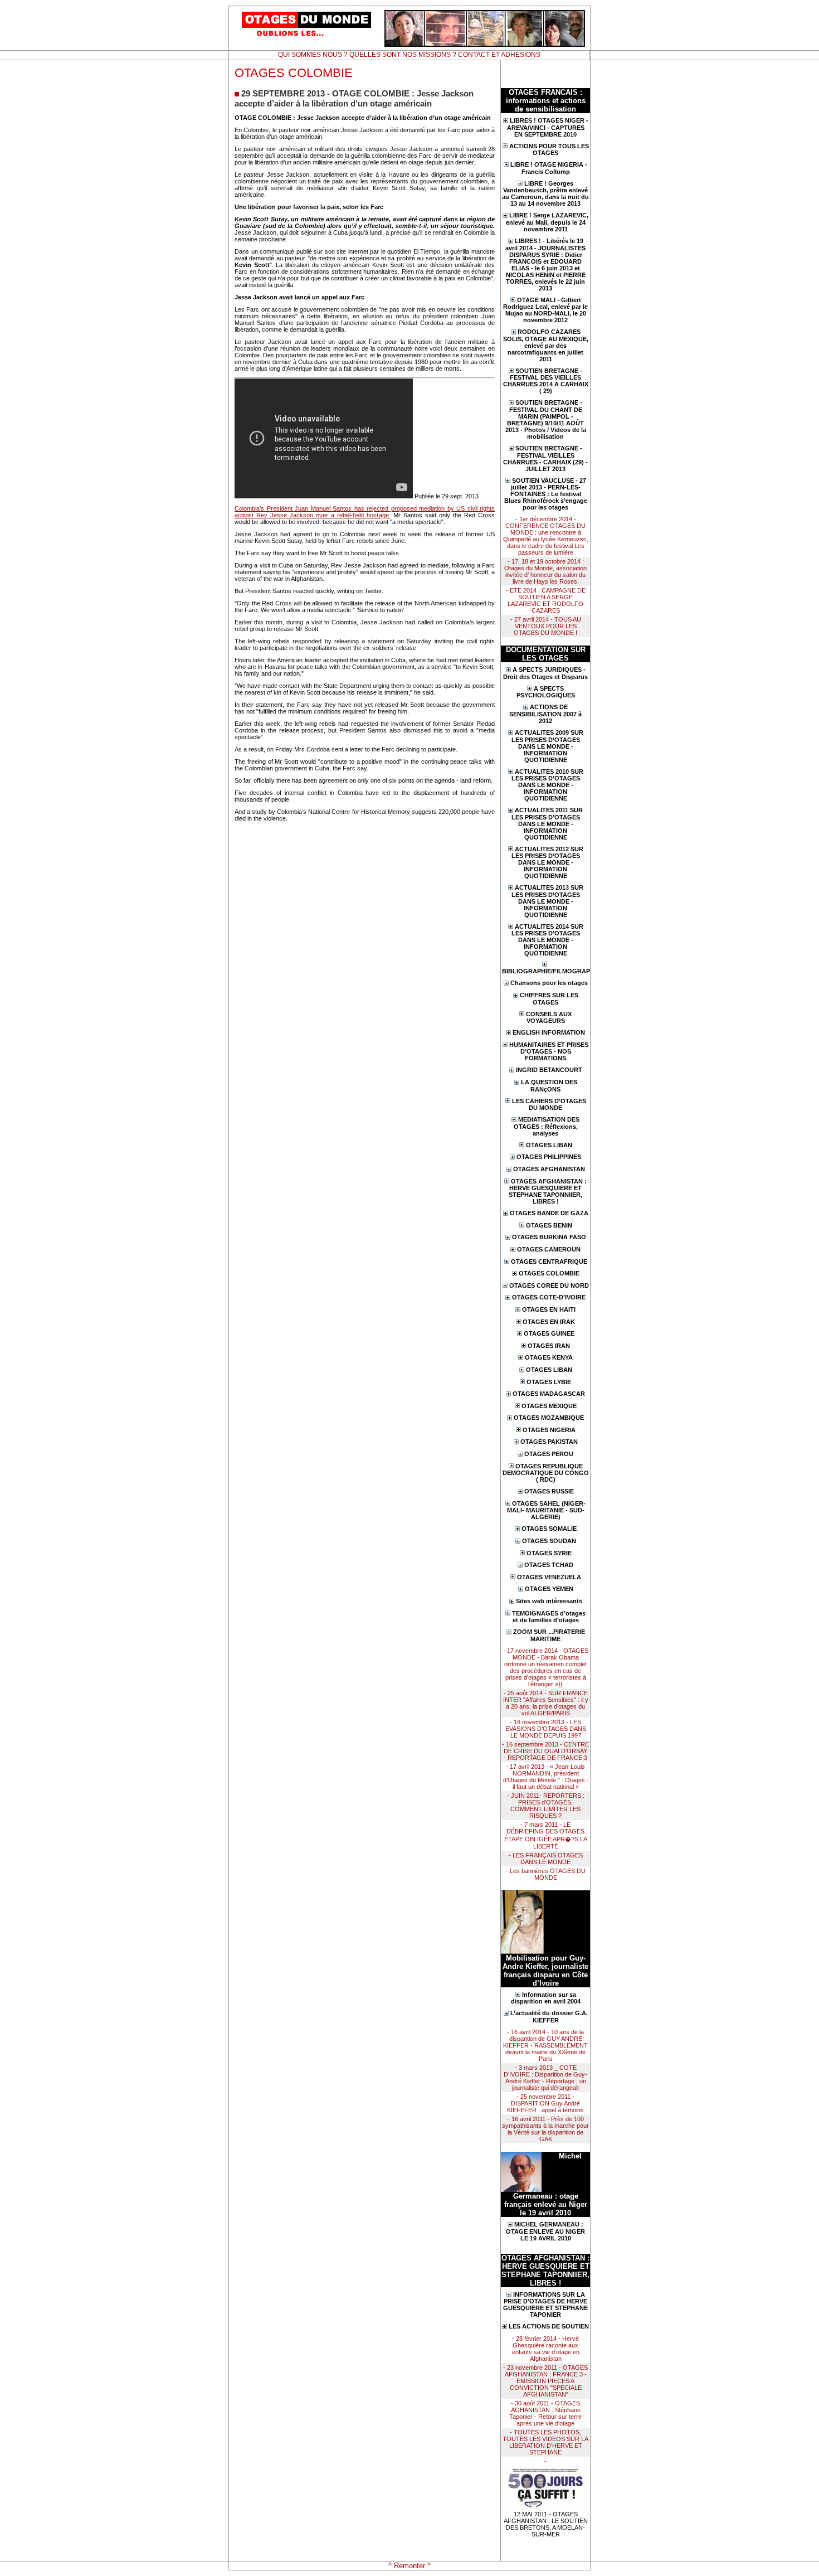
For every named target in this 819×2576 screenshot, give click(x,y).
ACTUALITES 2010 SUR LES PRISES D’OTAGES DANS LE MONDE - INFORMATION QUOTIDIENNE (547, 785)
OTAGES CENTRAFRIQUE (549, 1262)
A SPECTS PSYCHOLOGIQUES (546, 692)
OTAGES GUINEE (549, 1333)
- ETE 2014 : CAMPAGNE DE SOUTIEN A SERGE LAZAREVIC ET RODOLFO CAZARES (546, 600)
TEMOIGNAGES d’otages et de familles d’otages (549, 1617)
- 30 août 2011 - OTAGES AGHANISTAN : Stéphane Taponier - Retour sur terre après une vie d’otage (545, 2413)
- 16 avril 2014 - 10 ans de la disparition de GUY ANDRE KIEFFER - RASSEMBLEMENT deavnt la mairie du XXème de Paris (545, 2045)
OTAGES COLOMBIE (549, 1273)
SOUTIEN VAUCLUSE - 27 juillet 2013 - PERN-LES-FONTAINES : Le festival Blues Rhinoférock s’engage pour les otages (546, 494)
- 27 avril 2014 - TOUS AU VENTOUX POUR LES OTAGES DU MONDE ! (546, 626)
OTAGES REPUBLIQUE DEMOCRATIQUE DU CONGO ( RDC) (546, 1473)
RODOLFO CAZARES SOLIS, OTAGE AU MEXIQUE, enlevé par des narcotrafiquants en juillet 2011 (546, 345)
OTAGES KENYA (549, 1357)
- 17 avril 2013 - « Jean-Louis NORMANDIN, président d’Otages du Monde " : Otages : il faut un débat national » (546, 1777)
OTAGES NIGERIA (549, 1430)
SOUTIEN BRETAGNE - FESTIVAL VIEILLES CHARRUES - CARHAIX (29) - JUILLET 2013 (545, 459)
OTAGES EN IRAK (549, 1322)
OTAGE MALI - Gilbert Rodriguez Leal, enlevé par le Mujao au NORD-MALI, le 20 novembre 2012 (545, 310)
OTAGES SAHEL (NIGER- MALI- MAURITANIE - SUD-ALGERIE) (547, 1510)
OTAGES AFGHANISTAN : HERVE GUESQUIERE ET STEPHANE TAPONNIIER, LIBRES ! (548, 1192)
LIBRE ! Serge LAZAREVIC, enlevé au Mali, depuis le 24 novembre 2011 (547, 222)
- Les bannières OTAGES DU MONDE (546, 1874)
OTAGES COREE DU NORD (549, 1285)
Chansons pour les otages (549, 983)
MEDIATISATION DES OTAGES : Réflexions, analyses (547, 1126)
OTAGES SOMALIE (549, 1529)
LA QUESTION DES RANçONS (549, 1086)
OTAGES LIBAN (549, 1145)
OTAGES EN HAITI (549, 1309)
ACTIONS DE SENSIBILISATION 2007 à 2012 (545, 714)
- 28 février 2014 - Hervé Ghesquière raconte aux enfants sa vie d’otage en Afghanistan (546, 2349)
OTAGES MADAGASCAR (549, 1394)
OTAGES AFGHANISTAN (549, 1169)
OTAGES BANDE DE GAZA (549, 1213)
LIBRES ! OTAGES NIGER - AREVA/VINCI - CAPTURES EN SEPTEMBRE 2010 (548, 127)
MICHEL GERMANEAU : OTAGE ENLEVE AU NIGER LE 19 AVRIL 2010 (545, 2231)
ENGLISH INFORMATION (549, 1032)
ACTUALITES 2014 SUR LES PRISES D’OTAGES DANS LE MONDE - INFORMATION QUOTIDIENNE (547, 940)
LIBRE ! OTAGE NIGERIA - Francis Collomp (549, 168)
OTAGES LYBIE (549, 1382)
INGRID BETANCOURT (549, 1070)
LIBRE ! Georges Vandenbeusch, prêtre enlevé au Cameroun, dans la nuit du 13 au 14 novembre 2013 (545, 194)
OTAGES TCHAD (549, 1565)
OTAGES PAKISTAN (549, 1442)
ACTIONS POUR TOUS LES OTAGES (549, 150)
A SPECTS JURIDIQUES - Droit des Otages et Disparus (545, 673)
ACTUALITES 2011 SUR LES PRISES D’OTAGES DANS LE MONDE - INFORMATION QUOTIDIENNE (547, 824)
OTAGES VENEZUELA (549, 1577)
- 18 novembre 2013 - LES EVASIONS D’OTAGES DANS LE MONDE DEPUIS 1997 (546, 1729)
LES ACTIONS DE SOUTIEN (549, 2326)
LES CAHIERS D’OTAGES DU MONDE (549, 1105)
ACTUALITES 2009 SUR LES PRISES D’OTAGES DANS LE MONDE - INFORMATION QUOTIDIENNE (547, 746)
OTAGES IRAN (549, 1346)
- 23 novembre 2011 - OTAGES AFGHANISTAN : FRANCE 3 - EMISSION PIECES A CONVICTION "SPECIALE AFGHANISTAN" (545, 2381)
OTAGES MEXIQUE (549, 1406)
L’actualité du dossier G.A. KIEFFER (549, 2017)
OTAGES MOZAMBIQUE (549, 1418)
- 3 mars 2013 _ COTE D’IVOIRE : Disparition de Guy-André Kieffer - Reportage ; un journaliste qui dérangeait (545, 2078)
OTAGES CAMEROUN (549, 1249)
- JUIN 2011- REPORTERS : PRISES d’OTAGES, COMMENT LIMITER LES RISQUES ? (546, 1806)
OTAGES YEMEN (549, 1589)
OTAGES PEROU (549, 1454)
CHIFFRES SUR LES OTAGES (549, 999)
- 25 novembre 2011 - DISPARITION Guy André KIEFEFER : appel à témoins (545, 2103)
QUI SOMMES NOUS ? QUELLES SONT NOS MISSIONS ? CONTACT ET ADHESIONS (409, 55)
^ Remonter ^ (409, 2566)
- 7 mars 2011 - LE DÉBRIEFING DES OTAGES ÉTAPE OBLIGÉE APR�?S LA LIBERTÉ (546, 1835)
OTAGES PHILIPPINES (549, 1157)
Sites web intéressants (549, 1601)
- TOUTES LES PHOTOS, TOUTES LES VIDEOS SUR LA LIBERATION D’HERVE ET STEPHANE (545, 2442)
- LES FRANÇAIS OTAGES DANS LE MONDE (546, 1859)
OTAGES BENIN (549, 1225)
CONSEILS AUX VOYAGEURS (549, 1018)
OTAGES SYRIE (549, 1553)
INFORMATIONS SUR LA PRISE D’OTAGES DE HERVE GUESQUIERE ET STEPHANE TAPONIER (545, 2305)
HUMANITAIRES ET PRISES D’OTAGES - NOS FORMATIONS (549, 1052)
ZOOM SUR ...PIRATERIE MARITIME (549, 1635)
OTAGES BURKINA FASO (549, 1237)
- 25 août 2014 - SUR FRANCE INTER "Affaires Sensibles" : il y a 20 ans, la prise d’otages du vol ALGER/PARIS (546, 1703)
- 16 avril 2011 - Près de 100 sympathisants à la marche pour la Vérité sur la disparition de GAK (545, 2129)
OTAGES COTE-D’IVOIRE (549, 1297)
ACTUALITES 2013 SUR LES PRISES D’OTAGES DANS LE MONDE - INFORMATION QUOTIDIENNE (547, 901)
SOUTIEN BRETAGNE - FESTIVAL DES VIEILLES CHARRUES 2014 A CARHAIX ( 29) (546, 381)
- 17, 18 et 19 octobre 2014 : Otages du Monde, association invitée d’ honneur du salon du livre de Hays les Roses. (545, 571)
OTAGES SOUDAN (549, 1541)
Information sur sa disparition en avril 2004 (546, 1998)
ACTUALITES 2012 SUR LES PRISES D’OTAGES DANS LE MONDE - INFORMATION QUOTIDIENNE (547, 863)
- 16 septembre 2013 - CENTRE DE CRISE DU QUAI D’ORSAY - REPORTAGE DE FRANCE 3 (545, 1751)
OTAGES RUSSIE (549, 1491)
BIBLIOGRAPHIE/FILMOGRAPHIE (545, 971)
